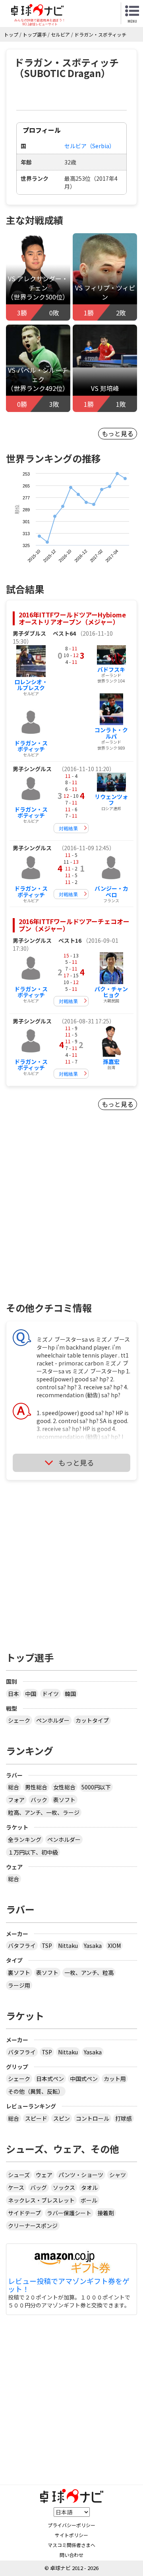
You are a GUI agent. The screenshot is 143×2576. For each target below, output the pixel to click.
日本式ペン (50, 2079)
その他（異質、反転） (36, 2091)
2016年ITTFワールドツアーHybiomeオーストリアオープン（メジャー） (72, 618)
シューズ (19, 2175)
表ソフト (64, 1800)
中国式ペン (84, 2079)
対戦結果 (68, 828)
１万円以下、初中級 (33, 1852)
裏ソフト (19, 1973)
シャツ (118, 2175)
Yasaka (93, 1946)
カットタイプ (92, 1720)
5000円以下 (96, 1787)
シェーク (19, 1720)
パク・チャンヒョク (111, 992)
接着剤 (106, 2213)
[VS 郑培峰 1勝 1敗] (105, 345)
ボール (89, 2200)
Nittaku (68, 1946)
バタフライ (22, 1946)
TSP (47, 1946)
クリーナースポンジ (33, 2226)
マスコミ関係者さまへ (71, 2545)
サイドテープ (24, 2213)
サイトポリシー (71, 2535)
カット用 (115, 2079)
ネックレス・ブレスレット (41, 2200)
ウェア (44, 2175)
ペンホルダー (53, 1720)
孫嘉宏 (111, 1062)
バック (39, 1800)
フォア (16, 1800)
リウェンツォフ (111, 800)
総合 (14, 1787)
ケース (16, 2187)
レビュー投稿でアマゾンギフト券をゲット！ (69, 2285)
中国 (31, 1694)
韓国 (70, 1694)
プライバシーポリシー (71, 2525)
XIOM (114, 1946)
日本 (14, 1694)
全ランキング (25, 1839)
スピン (62, 2118)
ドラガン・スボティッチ (31, 746)
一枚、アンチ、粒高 (89, 1973)
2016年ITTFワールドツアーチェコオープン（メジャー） (74, 925)
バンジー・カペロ (111, 891)
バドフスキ (111, 669)
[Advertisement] (71, 1220)
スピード (36, 2118)
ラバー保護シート (69, 2213)
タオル (89, 2187)
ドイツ (50, 1694)
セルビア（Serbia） (90, 146)
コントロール (93, 2118)
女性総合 (64, 1787)
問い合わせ (71, 2555)
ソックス (64, 2187)
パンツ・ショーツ (81, 2175)
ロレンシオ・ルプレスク (31, 685)
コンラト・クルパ (111, 733)
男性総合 (36, 1787)
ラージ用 (19, 1985)
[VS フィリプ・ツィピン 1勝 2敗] (105, 277)
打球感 (124, 2118)
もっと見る (118, 433)
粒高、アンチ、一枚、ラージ (44, 1812)
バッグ (39, 2187)
